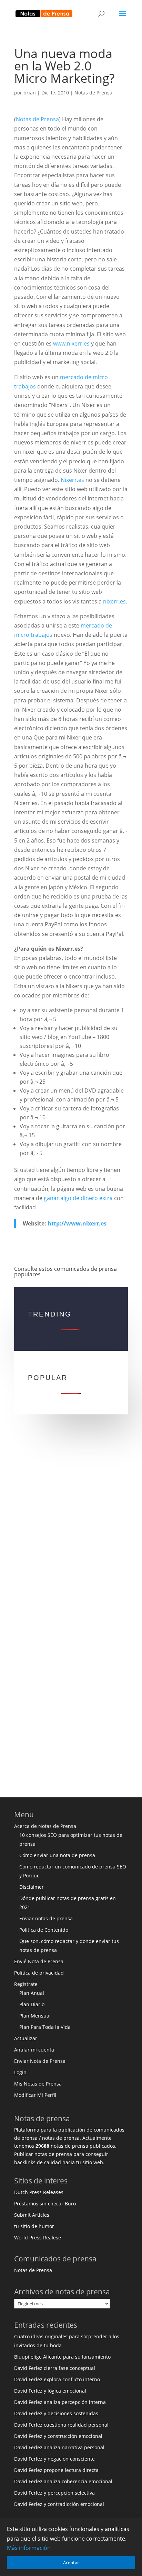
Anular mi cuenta (34, 2050)
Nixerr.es (72, 480)
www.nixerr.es (71, 343)
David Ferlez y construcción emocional (58, 2436)
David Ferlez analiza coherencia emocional (63, 2481)
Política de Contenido (44, 1930)
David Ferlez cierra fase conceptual (55, 2368)
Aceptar (71, 2563)
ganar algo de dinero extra (78, 1198)
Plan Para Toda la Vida (45, 2027)
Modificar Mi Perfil (35, 2095)
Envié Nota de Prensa (39, 1961)
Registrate (26, 1984)
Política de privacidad (39, 1973)
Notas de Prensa (93, 93)
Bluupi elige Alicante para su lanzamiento (62, 2357)
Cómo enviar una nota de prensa (57, 1855)
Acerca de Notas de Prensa (45, 1826)
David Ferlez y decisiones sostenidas (56, 2413)
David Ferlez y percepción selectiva (54, 2493)
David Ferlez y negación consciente (54, 2459)
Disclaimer (32, 1887)
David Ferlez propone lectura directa (56, 2470)
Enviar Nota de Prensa (40, 2061)
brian (30, 93)
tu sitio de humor (34, 2226)
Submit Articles (32, 2215)
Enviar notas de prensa (46, 1918)
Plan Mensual (35, 2016)
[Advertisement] (71, 1525)
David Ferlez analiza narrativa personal (59, 2447)
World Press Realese (38, 2238)
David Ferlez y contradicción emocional (59, 2504)
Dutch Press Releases (39, 2192)
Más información (29, 2548)
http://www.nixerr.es (77, 1223)
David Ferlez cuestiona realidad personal (61, 2425)
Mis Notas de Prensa (38, 2084)
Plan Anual (32, 1993)
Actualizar (26, 2038)
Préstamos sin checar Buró (45, 2204)
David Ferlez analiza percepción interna (60, 2402)
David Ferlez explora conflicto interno (57, 2379)
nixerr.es (114, 601)
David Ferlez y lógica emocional (50, 2391)
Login (20, 2072)
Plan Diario (32, 2004)
